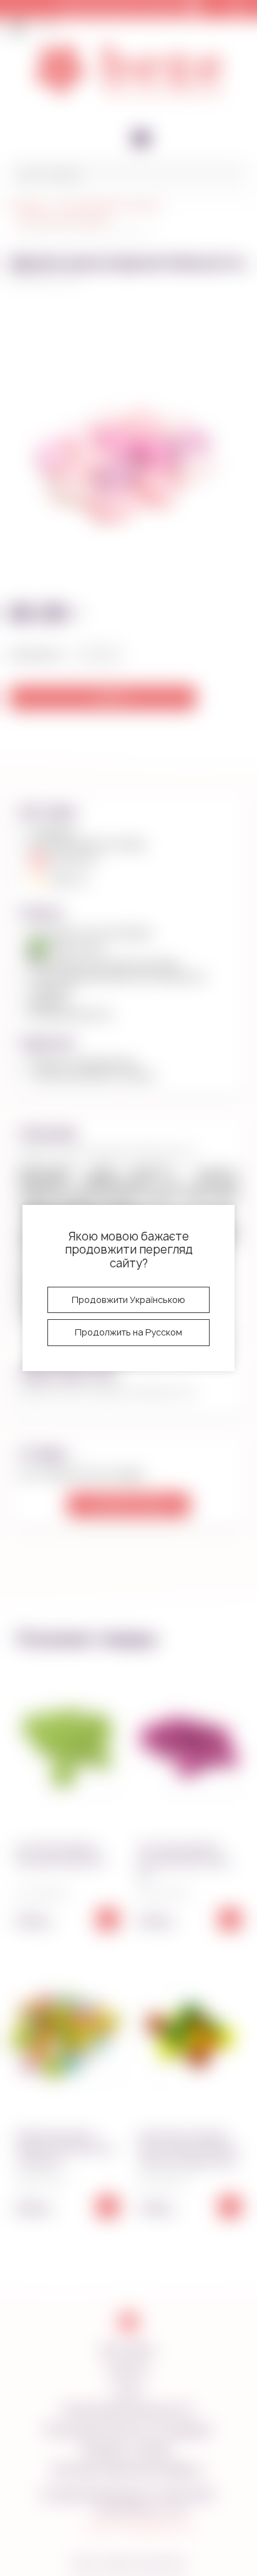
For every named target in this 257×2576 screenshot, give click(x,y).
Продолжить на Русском (128, 1332)
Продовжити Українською (128, 1300)
